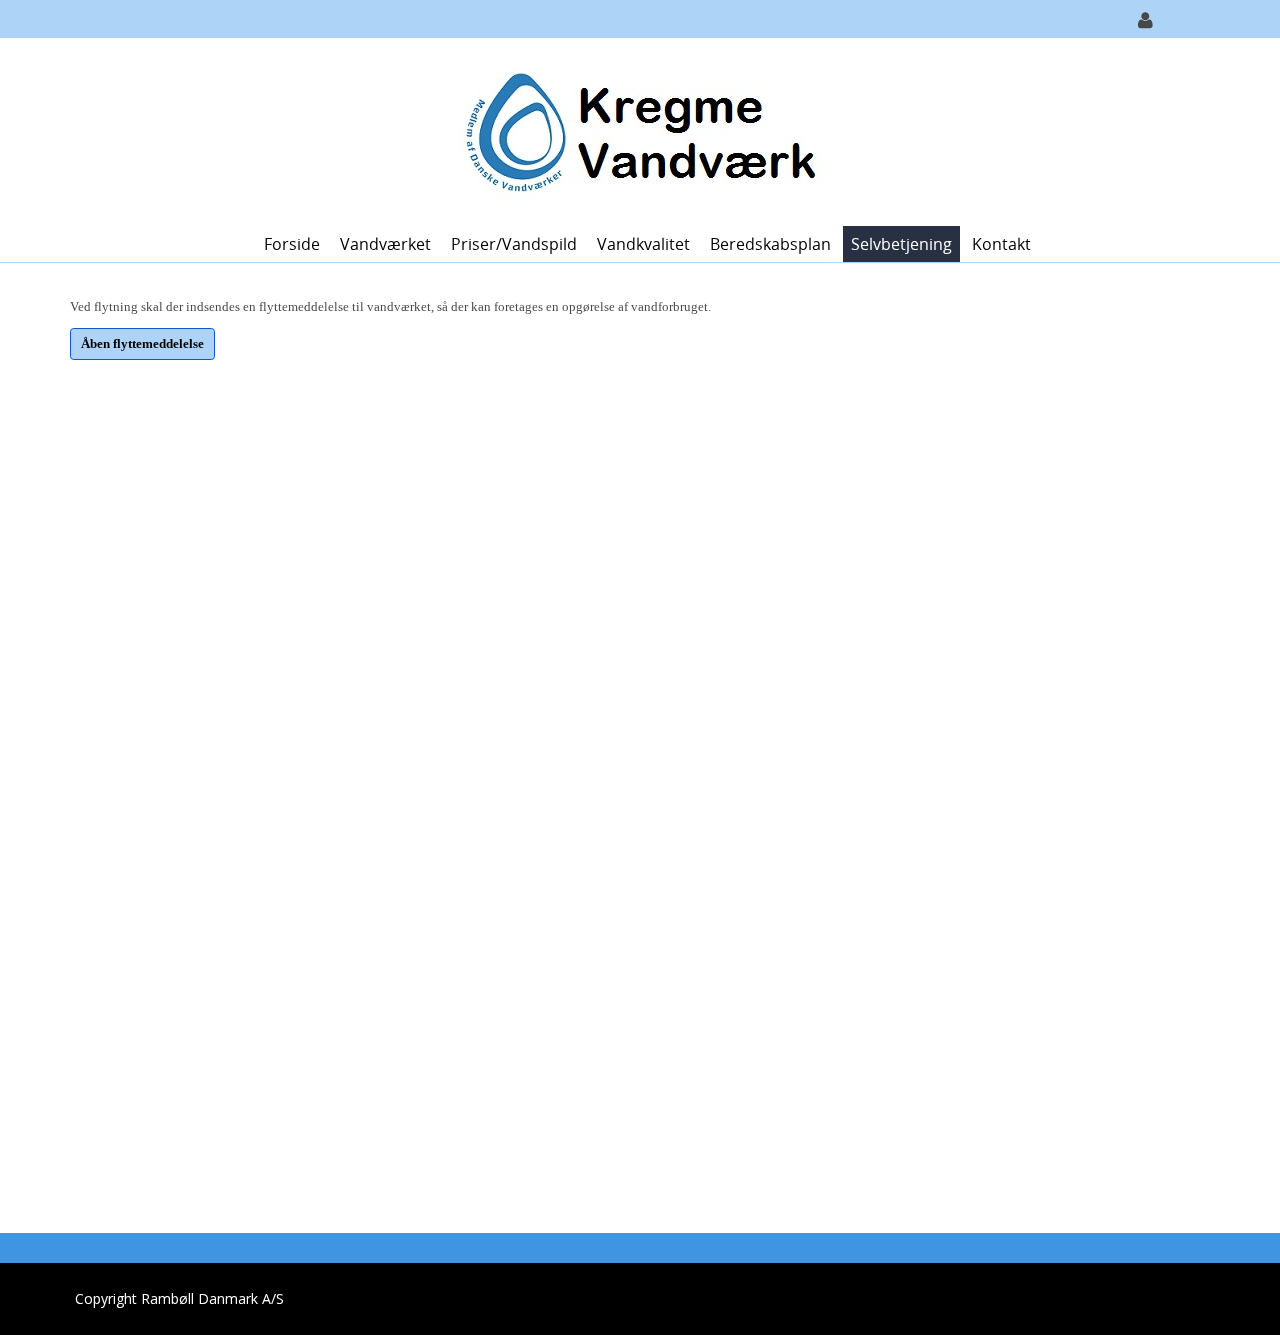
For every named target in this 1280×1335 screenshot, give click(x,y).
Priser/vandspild (514, 244)
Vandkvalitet (643, 244)
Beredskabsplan (770, 244)
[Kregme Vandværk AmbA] (632, 130)
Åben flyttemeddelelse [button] (142, 343)
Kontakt (1001, 244)
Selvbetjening (901, 244)
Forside (292, 244)
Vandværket (385, 244)
